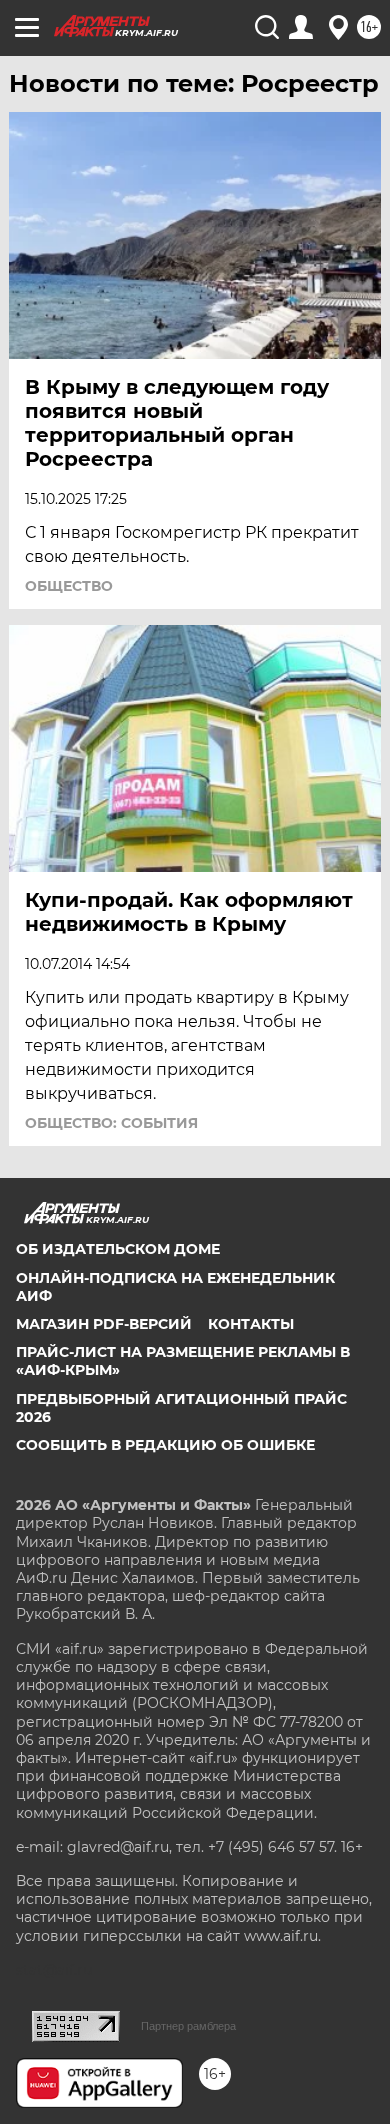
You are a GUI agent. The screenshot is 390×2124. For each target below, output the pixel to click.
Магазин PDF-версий (104, 1324)
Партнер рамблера (188, 2026)
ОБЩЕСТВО (69, 586)
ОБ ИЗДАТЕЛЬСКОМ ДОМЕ (118, 1249)
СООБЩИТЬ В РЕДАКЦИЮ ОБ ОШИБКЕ (165, 1445)
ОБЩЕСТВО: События (111, 1123)
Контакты (251, 1324)
